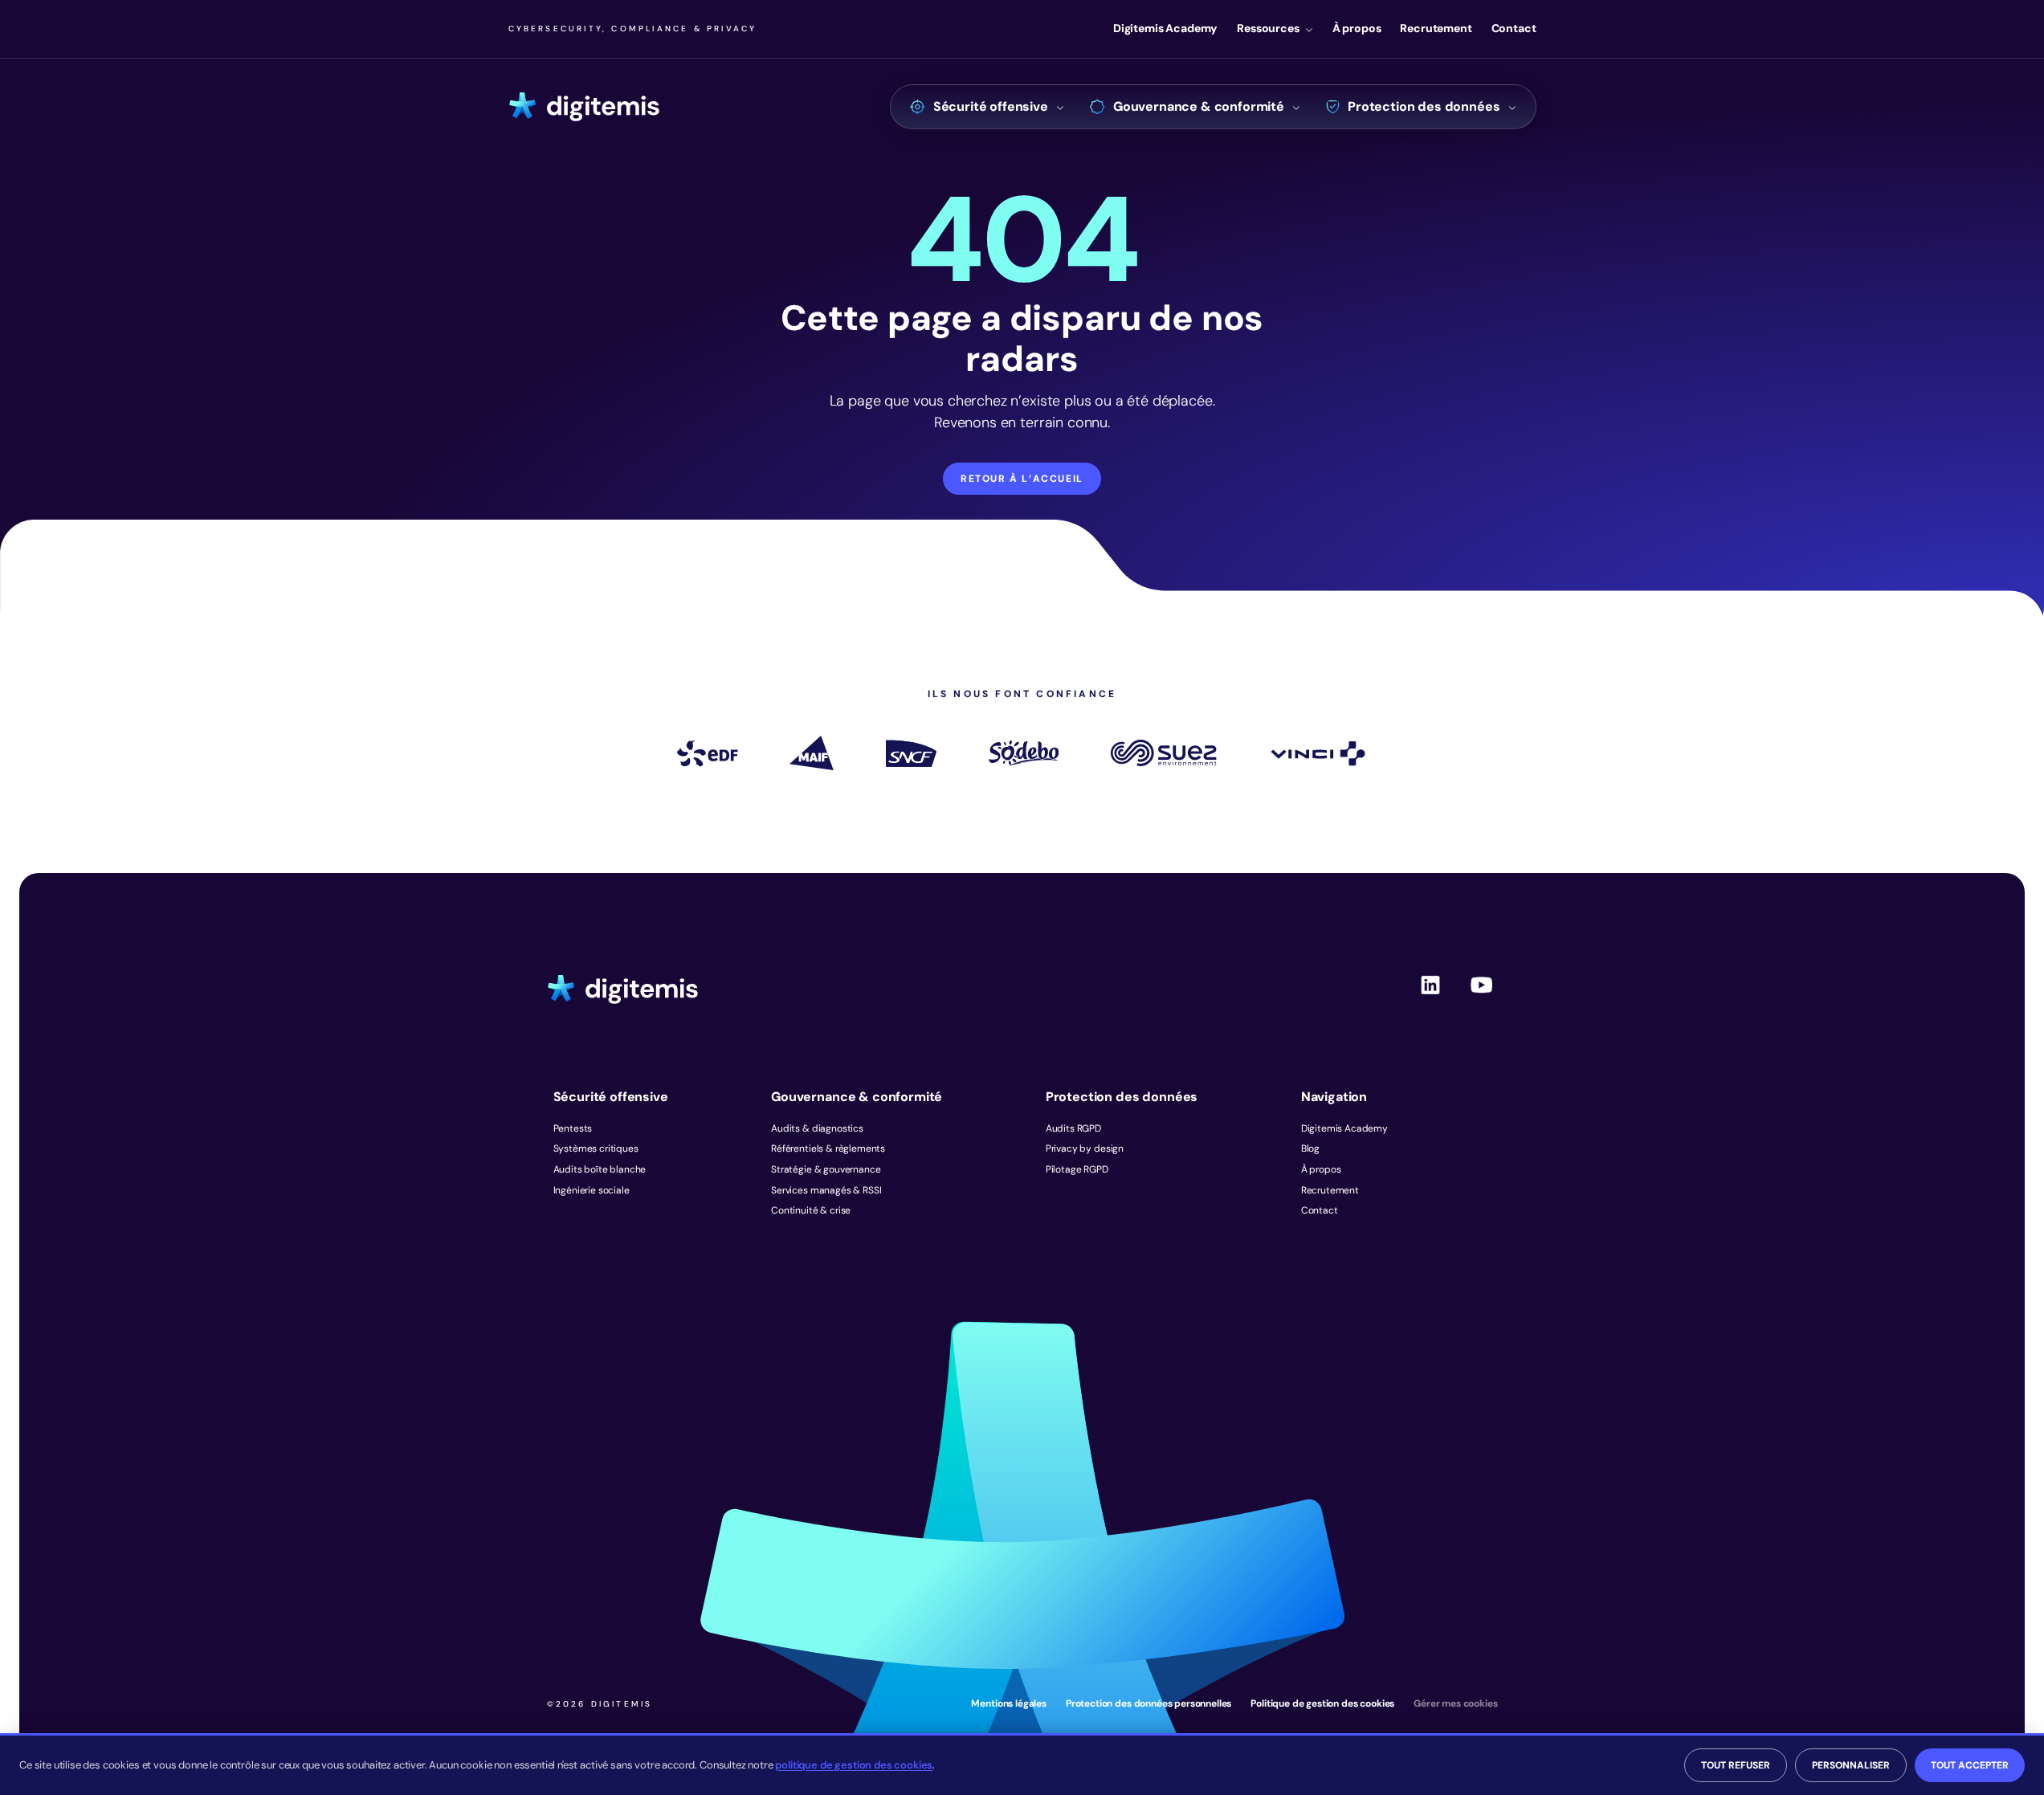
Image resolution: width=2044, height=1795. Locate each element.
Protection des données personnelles (1148, 1703)
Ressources (1268, 28)
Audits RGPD (1073, 1128)
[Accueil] (584, 107)
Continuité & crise (811, 1210)
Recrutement (1436, 28)
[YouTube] (1482, 998)
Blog (1310, 1148)
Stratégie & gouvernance (826, 1169)
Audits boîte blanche (600, 1169)
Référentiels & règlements (828, 1148)
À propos (1357, 28)
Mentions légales (1008, 1703)
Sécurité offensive (991, 106)
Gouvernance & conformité (1199, 106)
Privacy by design (1085, 1148)
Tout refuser (1736, 1765)
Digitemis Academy (1165, 28)
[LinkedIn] (1430, 998)
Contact (1514, 28)
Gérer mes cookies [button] (1455, 1703)
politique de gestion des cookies (854, 1765)
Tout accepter (1970, 1765)
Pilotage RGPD (1077, 1169)
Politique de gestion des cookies (1322, 1703)
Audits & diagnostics (817, 1128)
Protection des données (1424, 106)
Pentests (573, 1128)
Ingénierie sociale (592, 1190)
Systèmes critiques (596, 1148)
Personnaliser (1851, 1765)
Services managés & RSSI (826, 1190)
